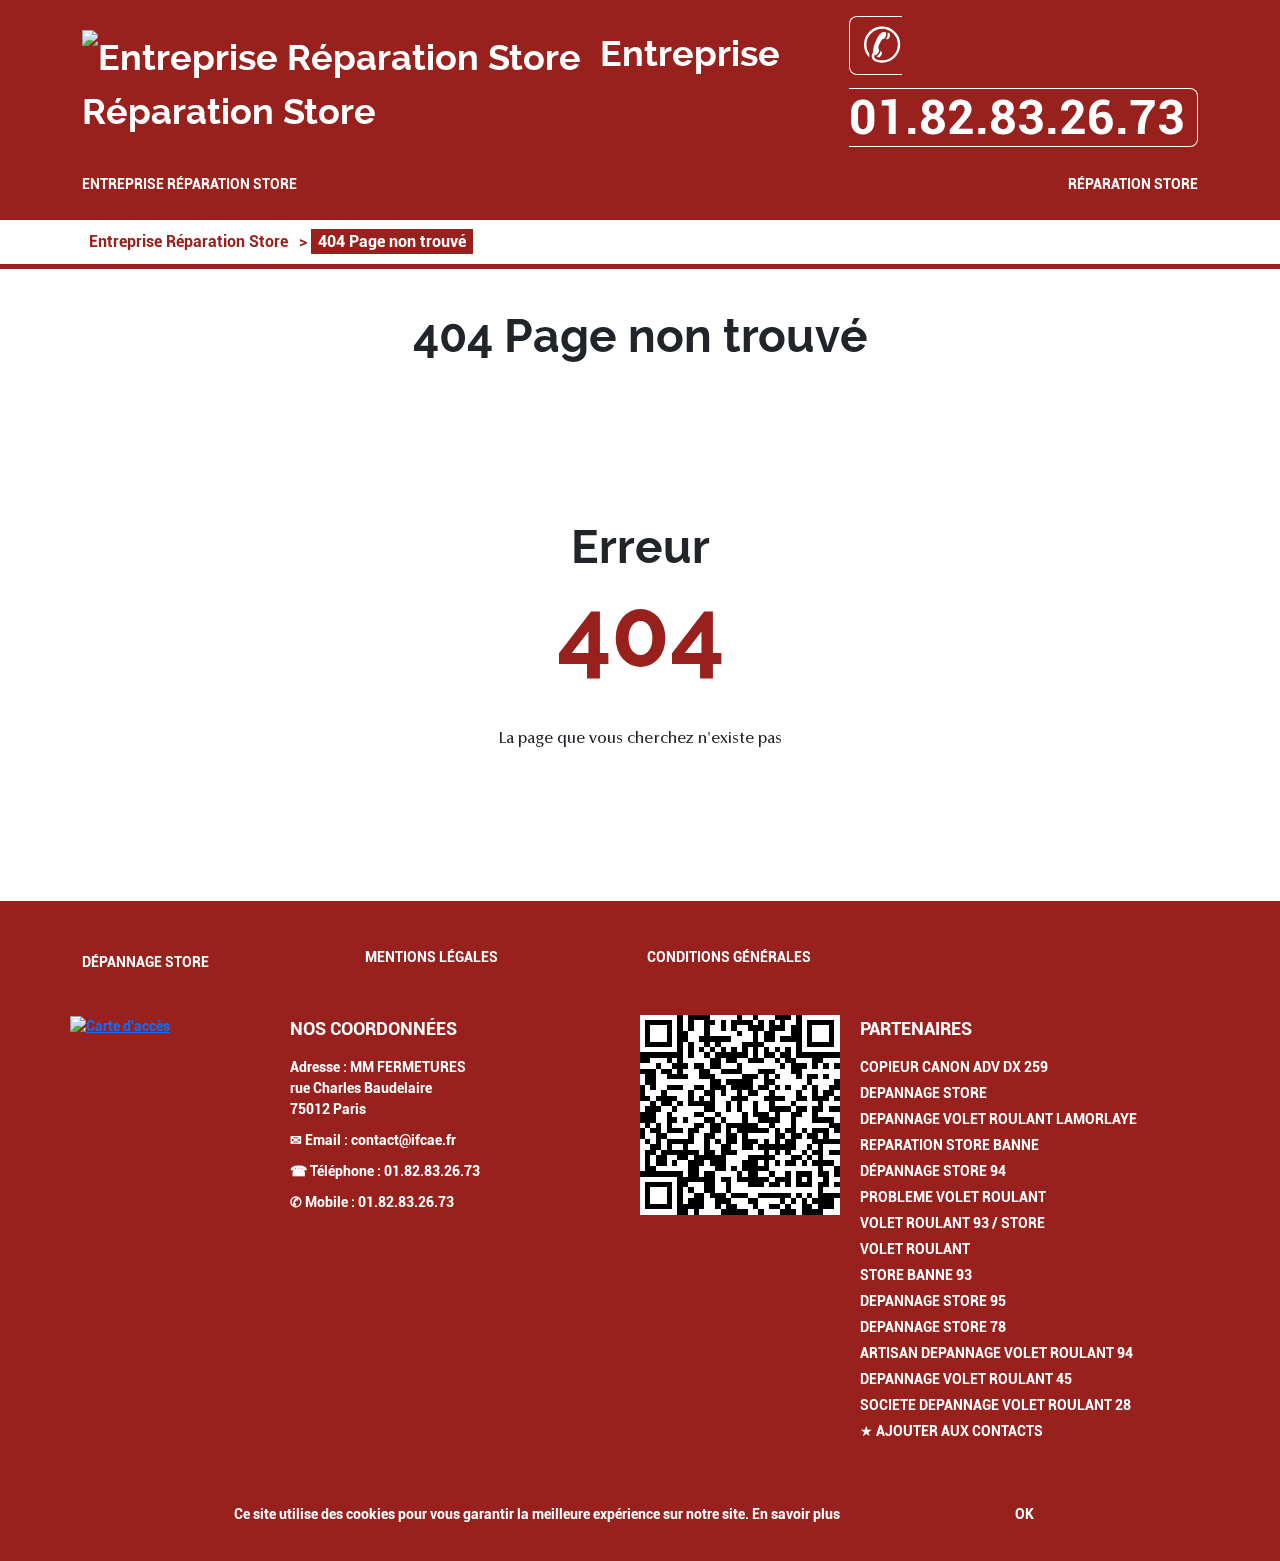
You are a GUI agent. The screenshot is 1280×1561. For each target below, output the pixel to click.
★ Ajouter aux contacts (951, 1431)
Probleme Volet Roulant (953, 1197)
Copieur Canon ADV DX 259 (954, 1067)
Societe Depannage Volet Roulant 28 (995, 1405)
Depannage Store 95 (933, 1301)
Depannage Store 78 (933, 1327)
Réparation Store (1133, 184)
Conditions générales (729, 957)
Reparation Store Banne (949, 1145)
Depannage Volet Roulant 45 (966, 1379)
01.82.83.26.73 (432, 1171)
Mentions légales (431, 957)
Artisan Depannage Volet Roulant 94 (996, 1353)
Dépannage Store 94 (933, 1171)
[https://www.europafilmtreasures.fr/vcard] (740, 1115)
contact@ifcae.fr (403, 1140)
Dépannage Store (145, 962)
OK (1024, 1514)
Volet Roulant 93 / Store (952, 1223)
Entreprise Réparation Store (189, 184)
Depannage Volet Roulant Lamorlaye (998, 1119)
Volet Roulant (915, 1249)
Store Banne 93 (916, 1275)
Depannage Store (923, 1093)
